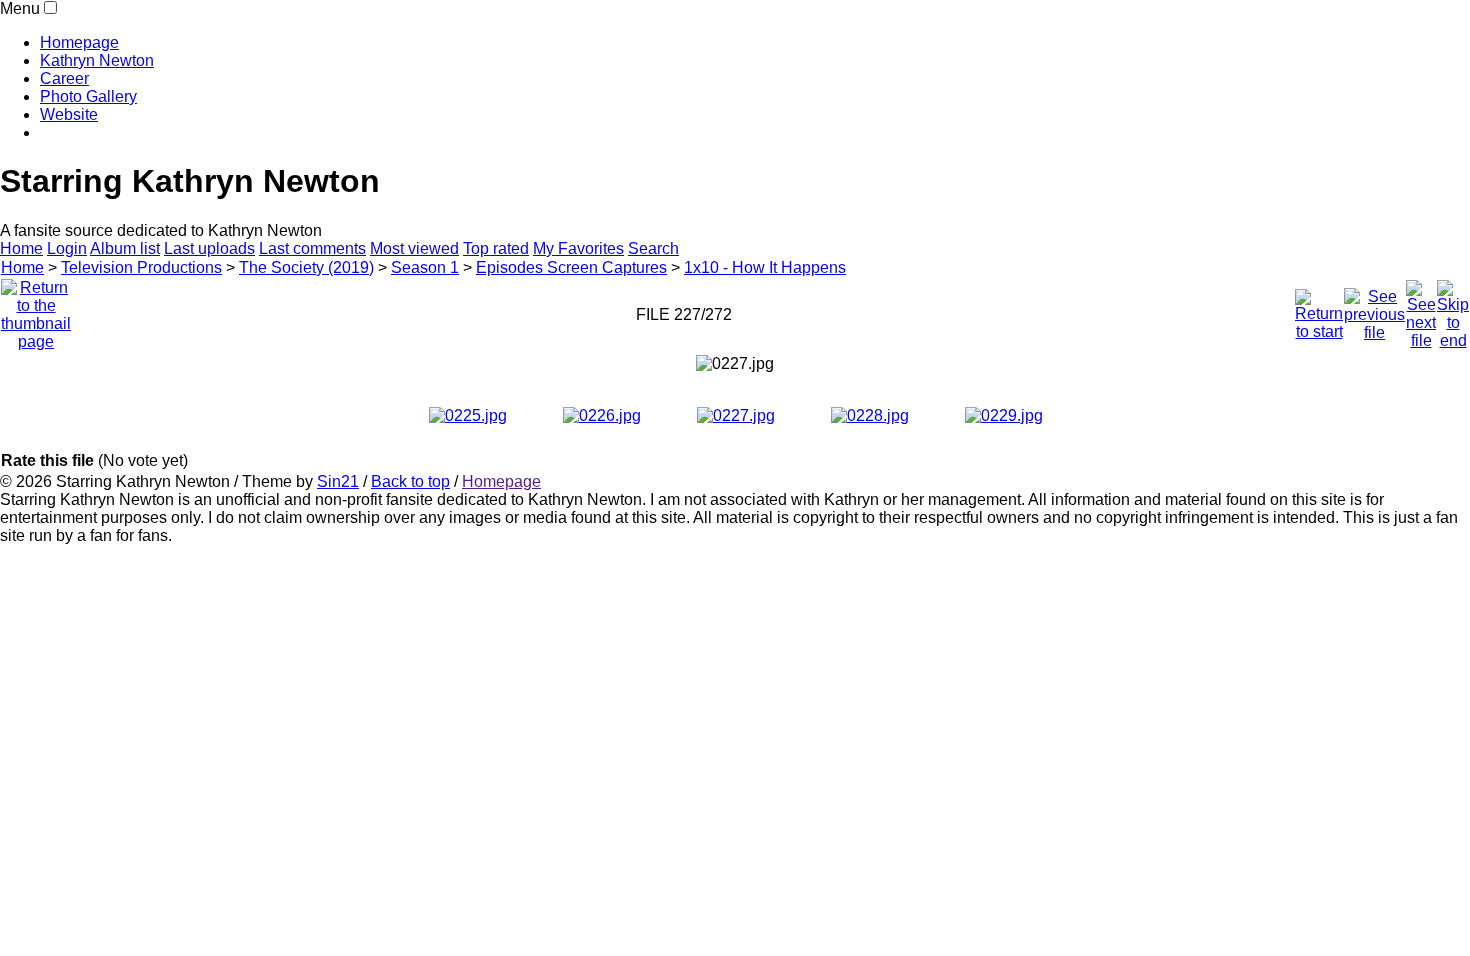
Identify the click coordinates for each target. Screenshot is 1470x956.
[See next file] (1421, 309)
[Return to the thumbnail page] (36, 309)
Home (21, 248)
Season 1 (425, 267)
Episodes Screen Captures (571, 267)
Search (653, 248)
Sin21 (338, 481)
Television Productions (141, 267)
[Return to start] (1319, 309)
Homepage (79, 42)
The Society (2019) (306, 267)
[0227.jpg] (735, 364)
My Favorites (578, 248)
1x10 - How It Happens (765, 267)
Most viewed (414, 248)
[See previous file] (1374, 309)
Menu (20, 8)
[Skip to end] (1453, 309)
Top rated (496, 248)
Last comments (312, 248)
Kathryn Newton (97, 60)
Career (64, 78)
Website (69, 114)
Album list (125, 248)
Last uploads (209, 248)
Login (67, 248)
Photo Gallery (88, 96)
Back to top (410, 481)
